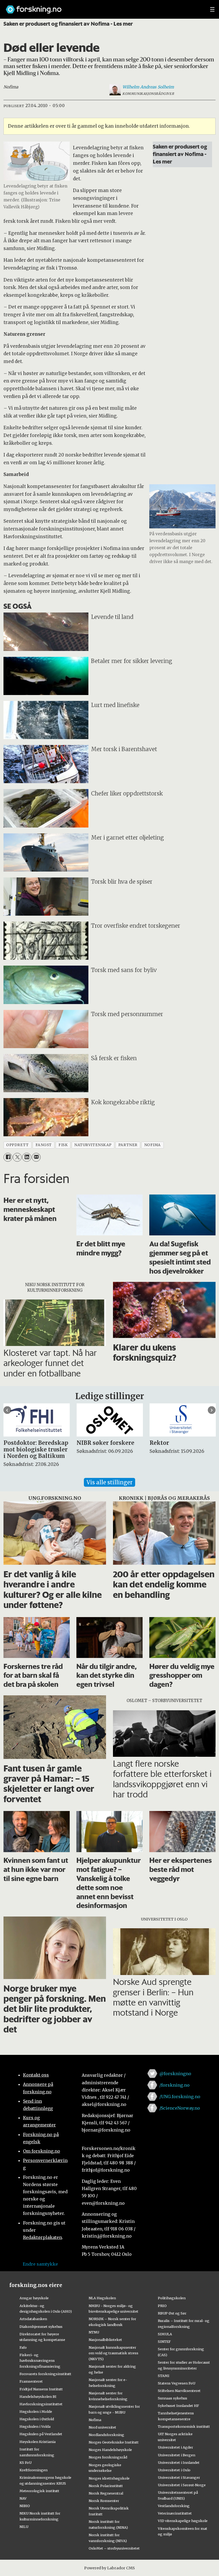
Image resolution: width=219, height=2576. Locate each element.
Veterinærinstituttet (175, 2513)
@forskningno (175, 2074)
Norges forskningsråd (108, 2457)
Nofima (95, 2420)
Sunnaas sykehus (173, 2398)
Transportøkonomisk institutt (184, 2426)
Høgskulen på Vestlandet (41, 2434)
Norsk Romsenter (104, 2501)
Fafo (23, 2347)
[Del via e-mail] (36, 1157)
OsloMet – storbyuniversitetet (114, 2548)
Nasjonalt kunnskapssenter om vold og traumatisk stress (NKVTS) (114, 2353)
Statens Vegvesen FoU (177, 2383)
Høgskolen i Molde (36, 2411)
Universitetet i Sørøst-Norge (182, 2485)
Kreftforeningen (34, 2470)
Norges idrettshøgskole (109, 2478)
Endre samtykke (40, 2264)
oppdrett (17, 1145)
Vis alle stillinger (109, 1482)
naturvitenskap (93, 1145)
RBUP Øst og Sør (172, 2313)
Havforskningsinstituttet (41, 2404)
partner (128, 1145)
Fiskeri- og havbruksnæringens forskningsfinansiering (40, 2361)
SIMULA (165, 2334)
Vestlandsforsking (174, 2506)
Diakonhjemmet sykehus (41, 2327)
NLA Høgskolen (102, 2298)
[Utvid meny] (212, 9)
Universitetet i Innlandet (179, 2462)
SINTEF (164, 2341)
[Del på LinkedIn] (27, 1157)
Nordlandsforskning (106, 2435)
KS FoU (26, 2462)
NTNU (94, 2332)
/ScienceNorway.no (180, 2108)
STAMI (164, 2376)
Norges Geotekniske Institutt (114, 2442)
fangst (44, 1145)
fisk (63, 1145)
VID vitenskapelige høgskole (183, 2521)
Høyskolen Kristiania (38, 2442)
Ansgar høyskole (34, 2298)
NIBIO (25, 2506)
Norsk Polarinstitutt (106, 2486)
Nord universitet (102, 2427)
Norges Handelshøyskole (110, 2450)
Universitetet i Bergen (177, 2455)
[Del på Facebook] (8, 1157)
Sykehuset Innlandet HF (178, 2406)
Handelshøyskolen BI (38, 2397)
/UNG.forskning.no (180, 2097)
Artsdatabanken (33, 2319)
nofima (152, 1145)
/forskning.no (175, 2085)
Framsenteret (31, 2381)
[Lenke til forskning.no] (103, 7)
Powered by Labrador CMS (109, 2568)
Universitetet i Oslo (174, 2470)
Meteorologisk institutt (39, 2491)
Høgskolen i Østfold (37, 2419)
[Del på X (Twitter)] (17, 1157)
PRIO (162, 2306)
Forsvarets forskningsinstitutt (45, 2374)
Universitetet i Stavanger (179, 2477)
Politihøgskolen (172, 2298)
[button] (7, 1410)
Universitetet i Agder (175, 2447)
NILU (24, 2527)
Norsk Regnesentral (106, 2493)
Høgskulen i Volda (35, 2426)
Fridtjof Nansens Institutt (41, 2389)
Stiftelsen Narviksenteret (179, 2391)
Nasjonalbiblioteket (105, 2340)
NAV (23, 2498)
